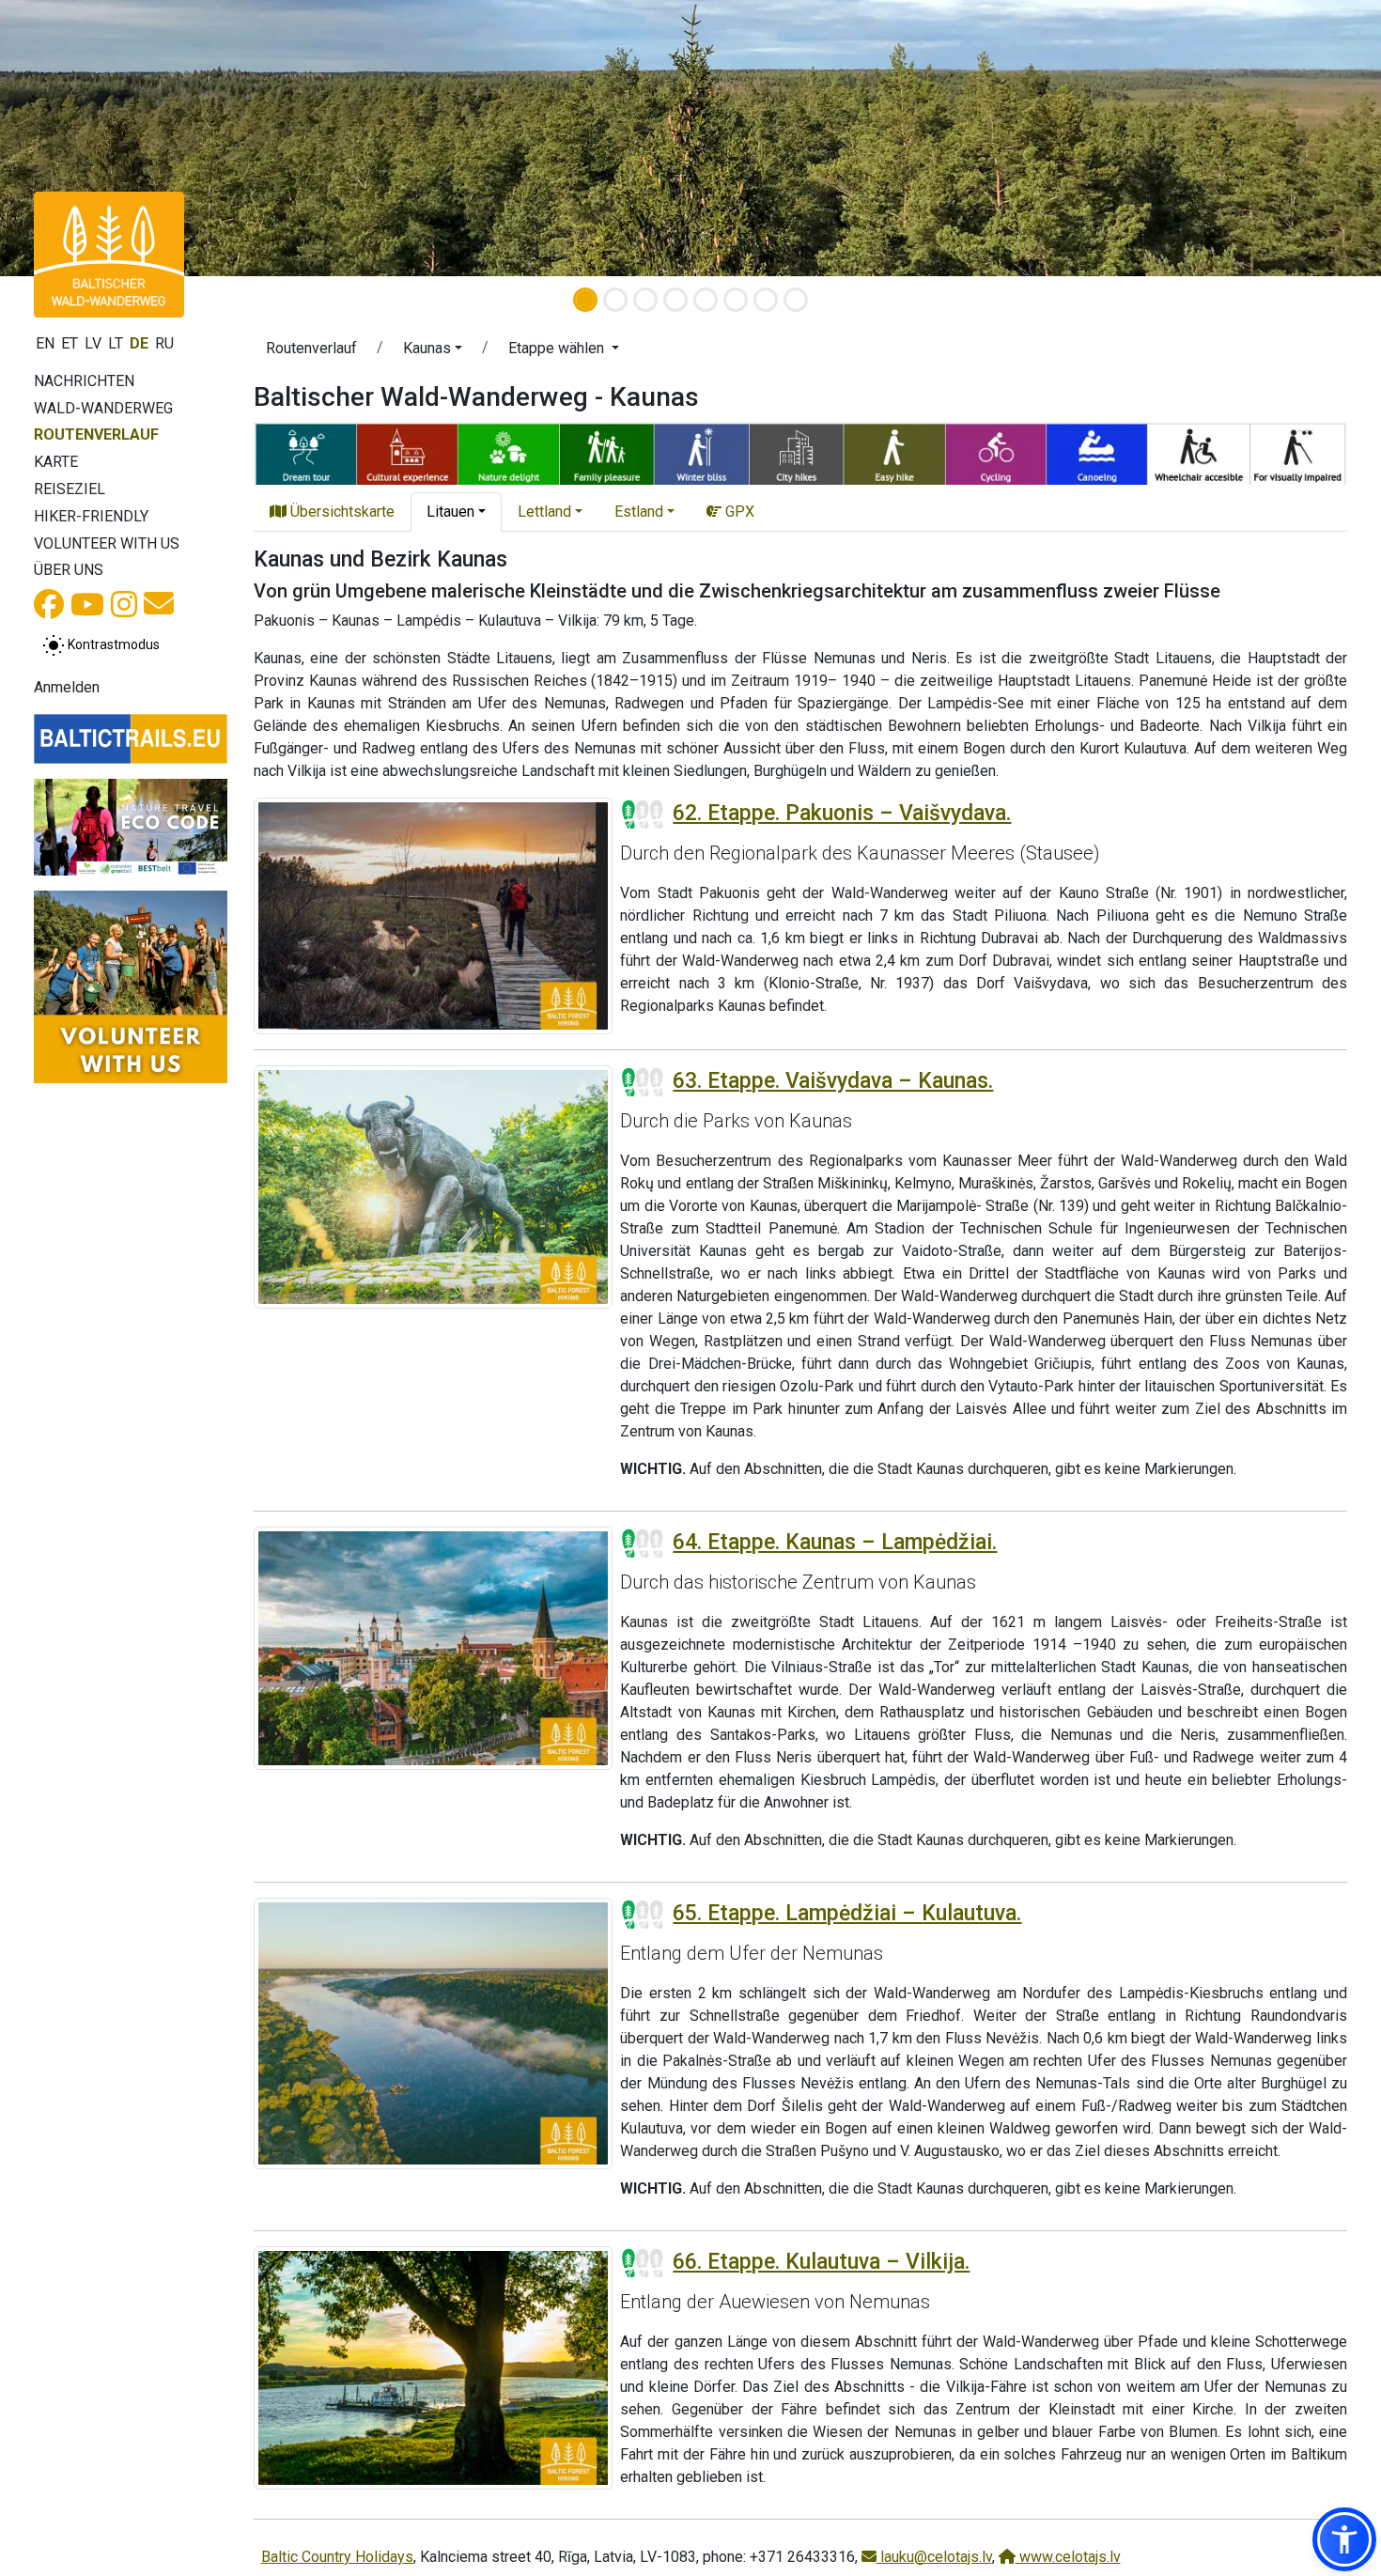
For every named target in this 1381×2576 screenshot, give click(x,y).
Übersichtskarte (341, 512)
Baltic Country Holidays (337, 2557)
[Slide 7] (766, 300)
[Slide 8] (796, 300)
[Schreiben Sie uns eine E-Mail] (159, 609)
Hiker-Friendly (91, 516)
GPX (738, 512)
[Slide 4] (675, 300)
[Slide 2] (615, 300)
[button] (433, 351)
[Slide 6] (736, 300)
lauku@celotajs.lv (934, 2557)
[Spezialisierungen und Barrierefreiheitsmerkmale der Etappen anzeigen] (800, 451)
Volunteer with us (107, 543)
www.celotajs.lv (1068, 2557)
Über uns (69, 570)
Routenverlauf (96, 435)
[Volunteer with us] (131, 987)
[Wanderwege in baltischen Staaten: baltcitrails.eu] (131, 738)
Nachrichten (84, 381)
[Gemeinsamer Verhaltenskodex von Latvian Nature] (131, 827)
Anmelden (67, 687)
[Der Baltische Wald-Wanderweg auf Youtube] (87, 610)
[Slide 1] (585, 300)
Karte (56, 462)
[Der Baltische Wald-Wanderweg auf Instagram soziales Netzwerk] (124, 610)
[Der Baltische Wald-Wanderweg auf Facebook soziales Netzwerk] (49, 610)
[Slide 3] (645, 300)
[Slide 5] (706, 300)
